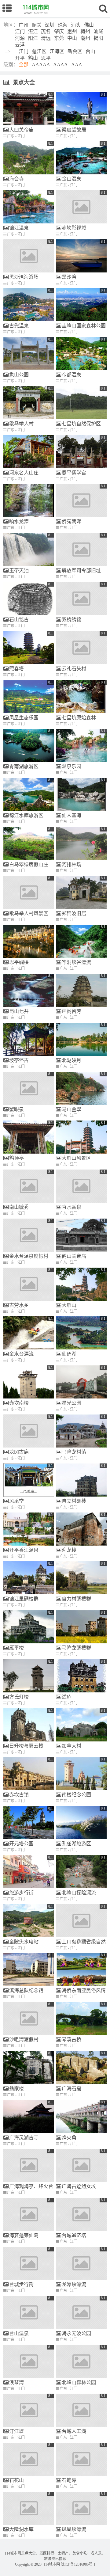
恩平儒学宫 (74, 473)
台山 (90, 51)
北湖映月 (71, 1060)
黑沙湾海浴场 (24, 277)
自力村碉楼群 (76, 1599)
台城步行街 (21, 2284)
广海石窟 (71, 2089)
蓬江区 (39, 51)
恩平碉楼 (19, 962)
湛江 (33, 31)
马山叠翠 (71, 1109)
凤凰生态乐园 (24, 718)
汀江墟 (16, 2431)
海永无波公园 (76, 2333)
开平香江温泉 (24, 1550)
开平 (20, 58)
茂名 (46, 31)
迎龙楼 (69, 1550)
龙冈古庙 (19, 1452)
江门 (20, 31)
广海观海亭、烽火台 (31, 2186)
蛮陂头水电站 (24, 1942)
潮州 (85, 38)
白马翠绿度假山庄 (29, 864)
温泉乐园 (71, 766)
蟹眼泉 (16, 1109)
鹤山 (33, 58)
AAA (77, 65)
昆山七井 (19, 1011)
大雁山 (69, 1305)
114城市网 (52, 2564)
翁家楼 (16, 2089)
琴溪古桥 (71, 2039)
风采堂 (16, 1501)
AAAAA (41, 65)
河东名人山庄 (24, 473)
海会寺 (16, 179)
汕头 (76, 25)
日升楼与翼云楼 (26, 1746)
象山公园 (19, 375)
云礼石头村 (74, 669)
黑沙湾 (69, 277)
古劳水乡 (19, 1305)
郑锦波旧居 (74, 913)
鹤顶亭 (16, 1158)
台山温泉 (19, 2333)
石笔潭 (69, 2480)
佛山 (89, 25)
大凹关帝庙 (21, 130)
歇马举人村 (21, 424)
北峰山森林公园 (79, 2382)
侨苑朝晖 (71, 521)
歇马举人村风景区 (29, 913)
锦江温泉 (19, 228)
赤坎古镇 (19, 1795)
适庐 (67, 1697)
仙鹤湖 (69, 1354)
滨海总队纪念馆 (26, 1990)
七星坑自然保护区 (81, 424)
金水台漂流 (21, 1354)
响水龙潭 (19, 521)
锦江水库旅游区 (26, 815)
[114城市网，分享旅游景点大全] (35, 8)
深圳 (50, 25)
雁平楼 (16, 1648)
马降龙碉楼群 (76, 1648)
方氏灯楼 (19, 1697)
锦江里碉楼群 (24, 1599)
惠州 (72, 31)
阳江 (33, 38)
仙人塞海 (71, 815)
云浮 (20, 45)
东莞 (59, 38)
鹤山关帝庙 (74, 1256)
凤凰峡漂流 (74, 2529)
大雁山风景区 (76, 1158)
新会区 (75, 51)
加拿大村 (71, 1746)
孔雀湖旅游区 (76, 1844)
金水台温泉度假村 (29, 1256)
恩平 (46, 58)
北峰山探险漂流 (79, 1893)
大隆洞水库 (21, 2529)
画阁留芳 (71, 1011)
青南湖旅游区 (24, 766)
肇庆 (59, 31)
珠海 (63, 25)
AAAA (61, 65)
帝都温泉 (71, 375)
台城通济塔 (74, 2235)
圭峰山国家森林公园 (84, 326)
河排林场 (71, 864)
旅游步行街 (21, 1893)
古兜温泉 (19, 326)
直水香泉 (71, 1207)
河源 (20, 38)
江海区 (57, 51)
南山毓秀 (19, 1207)
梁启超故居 (74, 130)
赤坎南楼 (19, 1403)
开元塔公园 (21, 1844)
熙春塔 (16, 669)
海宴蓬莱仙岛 (24, 2235)
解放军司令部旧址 (81, 571)
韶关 (37, 25)
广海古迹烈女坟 (79, 2186)
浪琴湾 (16, 2382)
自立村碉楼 (74, 1501)
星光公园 (71, 1403)
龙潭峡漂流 (74, 2284)
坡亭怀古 (19, 1060)
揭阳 (98, 38)
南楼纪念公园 (76, 1795)
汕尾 (98, 31)
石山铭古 (19, 620)
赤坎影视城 (74, 228)
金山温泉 (71, 179)
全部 (24, 65)
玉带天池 (19, 571)
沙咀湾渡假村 (24, 2039)
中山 (72, 38)
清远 (46, 38)
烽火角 (69, 2138)
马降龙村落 (74, 1452)
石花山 (16, 2480)
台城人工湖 (74, 2431)
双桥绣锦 (71, 620)
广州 (24, 25)
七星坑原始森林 (79, 718)
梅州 (85, 31)
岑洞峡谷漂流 (76, 962)
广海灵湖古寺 (24, 2138)
